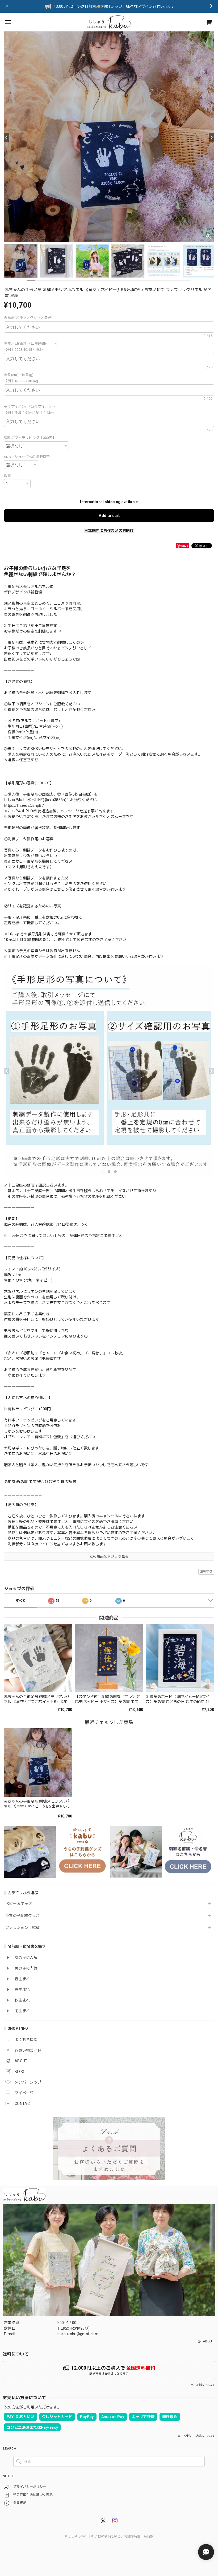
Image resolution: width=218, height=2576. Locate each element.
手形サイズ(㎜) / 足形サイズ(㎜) (31, 406)
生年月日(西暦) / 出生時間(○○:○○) (32, 343)
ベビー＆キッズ (19, 1904)
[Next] (211, 137)
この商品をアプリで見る (109, 1556)
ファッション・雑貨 (22, 1927)
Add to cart (109, 516)
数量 (8, 476)
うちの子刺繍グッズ (22, 1915)
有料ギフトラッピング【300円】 (30, 438)
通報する (206, 1572)
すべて (21, 1601)
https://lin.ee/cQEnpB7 (24, 805)
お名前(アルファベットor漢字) (30, 317)
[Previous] (7, 137)
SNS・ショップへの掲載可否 (27, 457)
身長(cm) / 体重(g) (21, 375)
